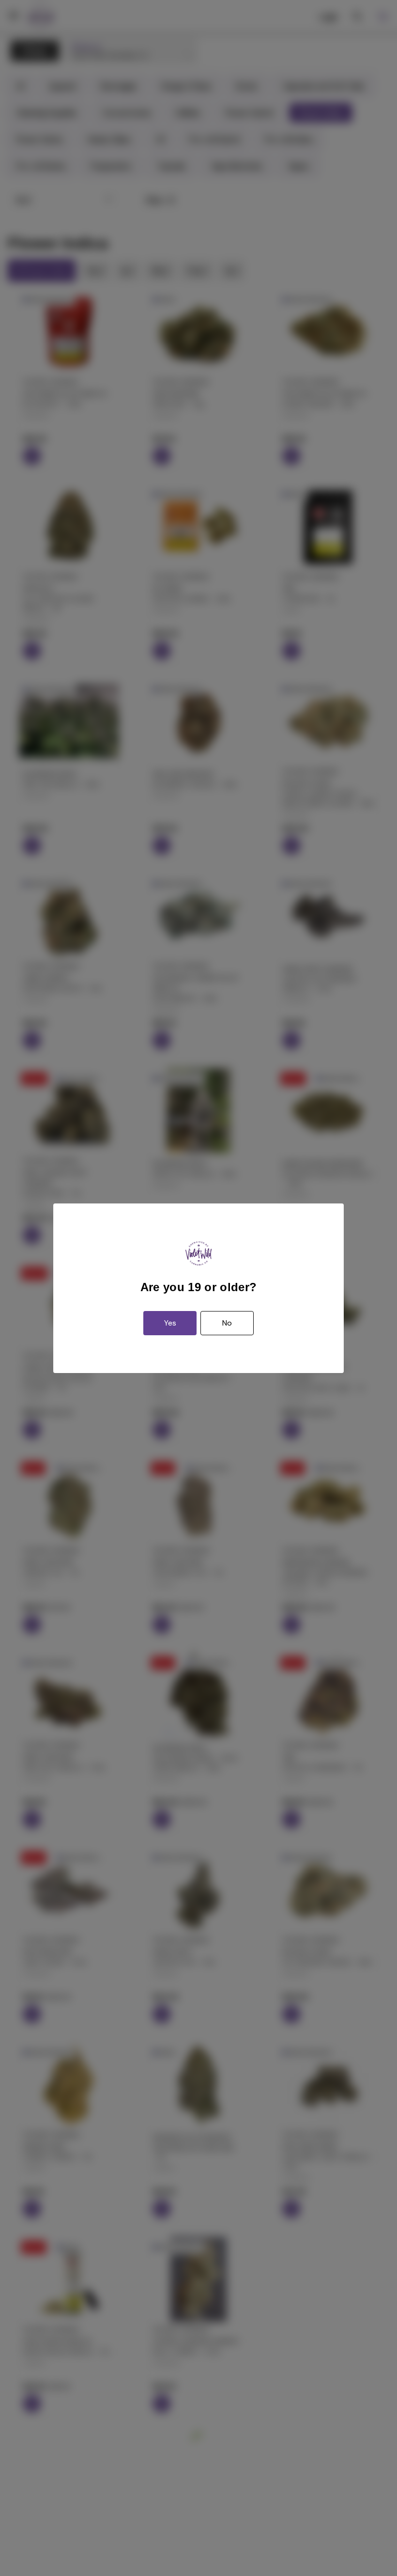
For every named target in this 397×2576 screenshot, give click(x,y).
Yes (170, 1323)
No (227, 1323)
